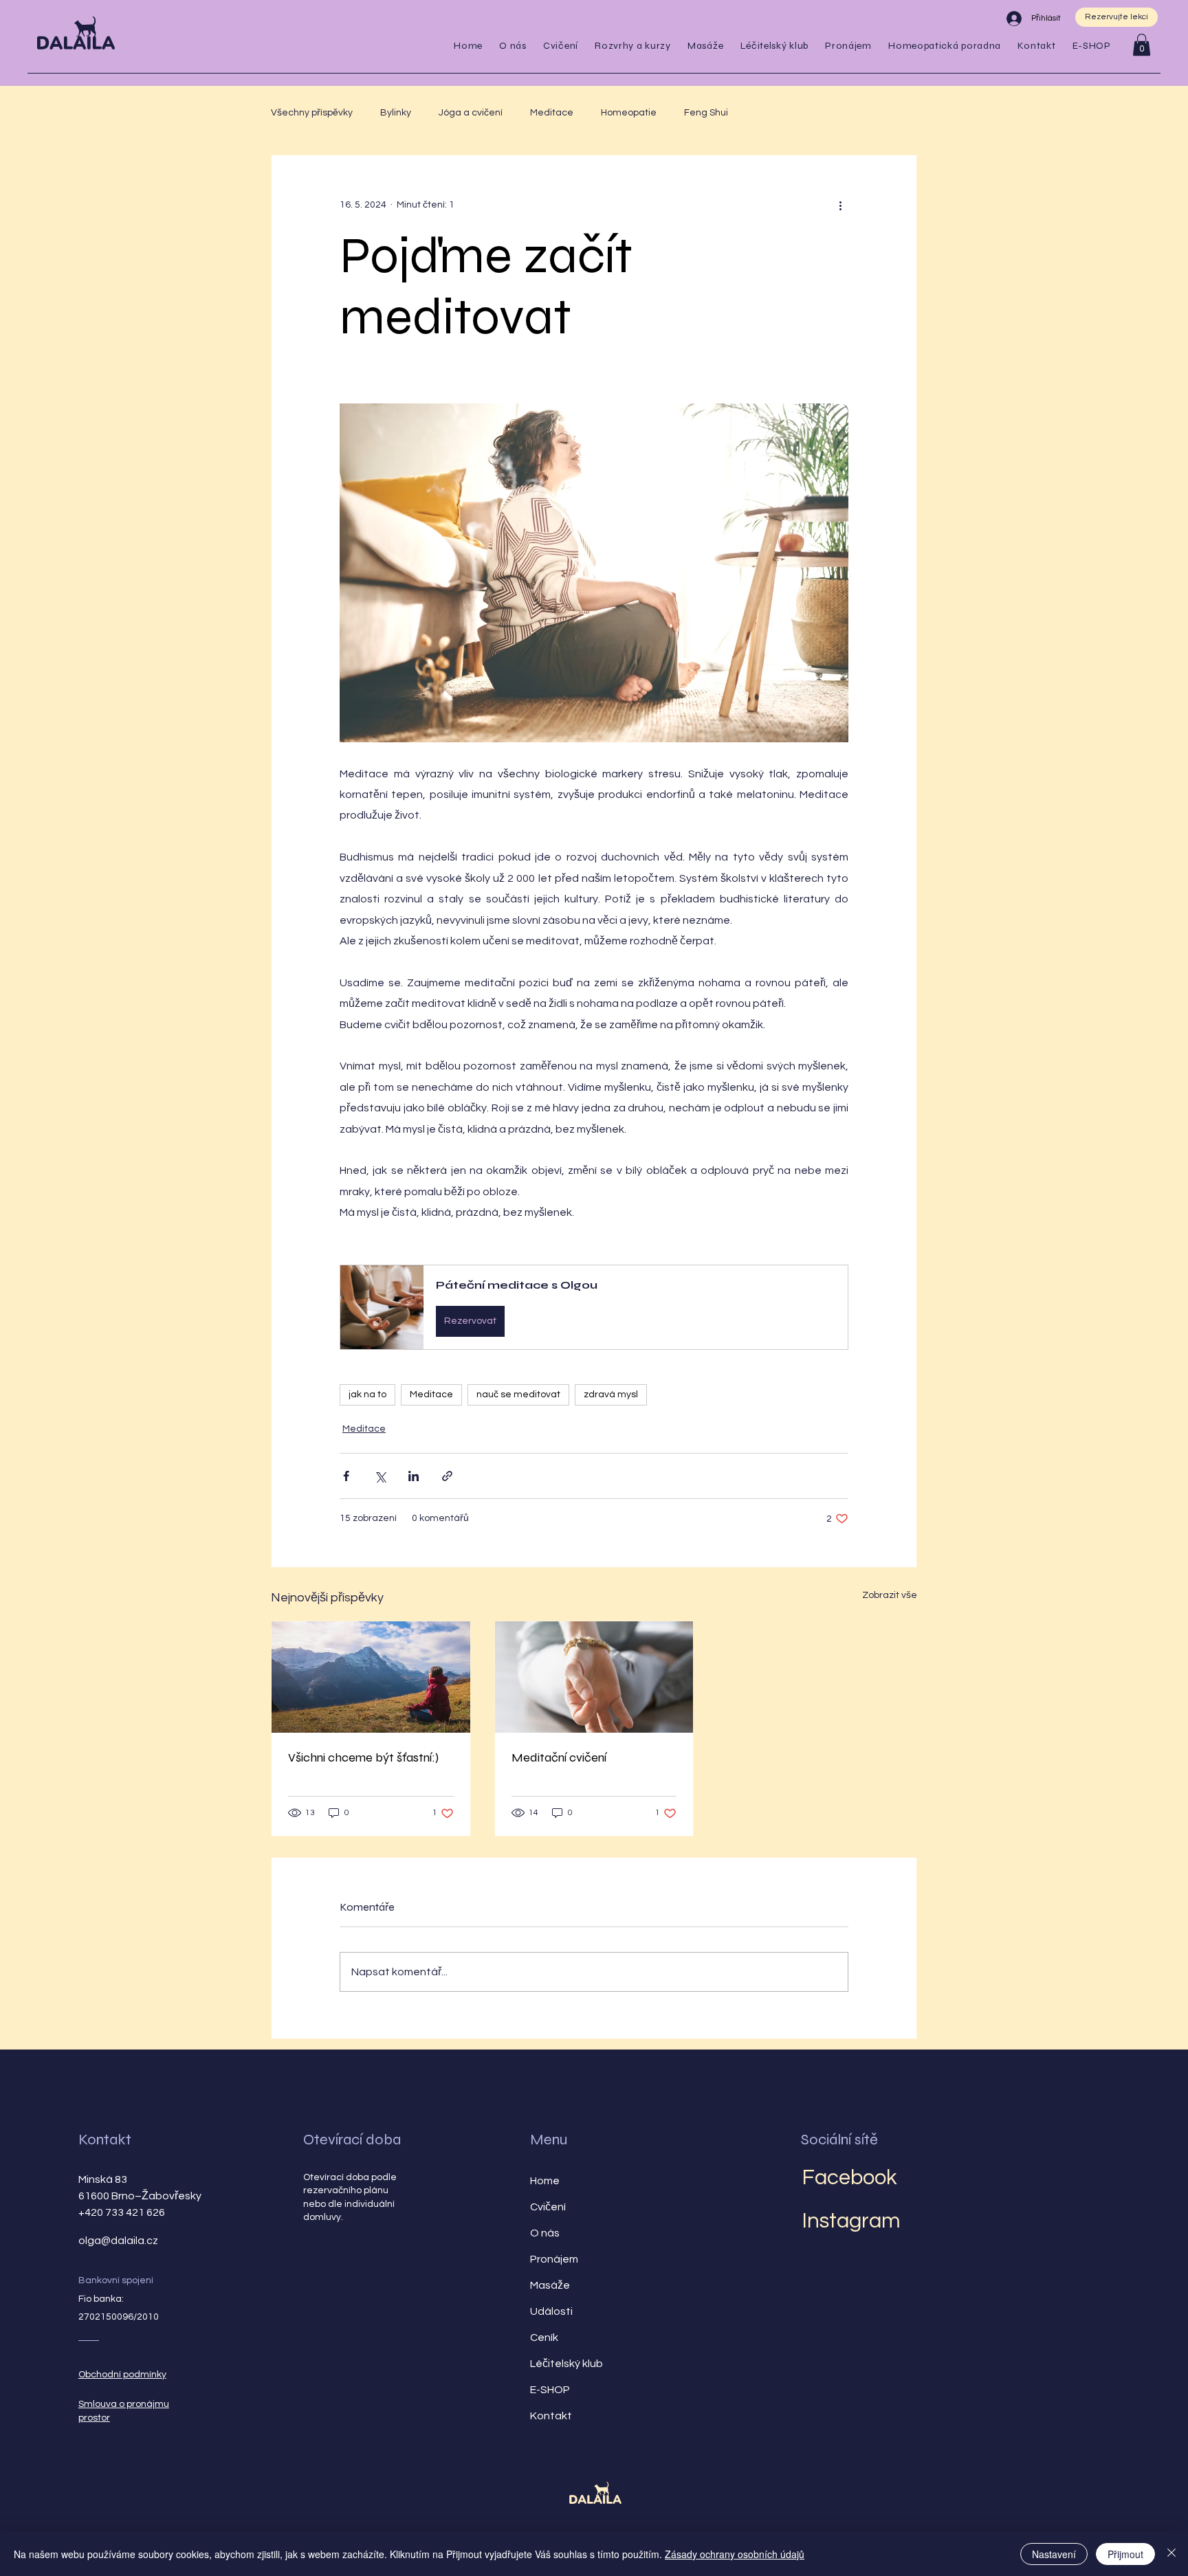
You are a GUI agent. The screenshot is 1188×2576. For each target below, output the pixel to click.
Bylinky (396, 113)
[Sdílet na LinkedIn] (414, 1476)
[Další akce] (840, 205)
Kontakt (105, 2140)
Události (551, 2311)
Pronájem (554, 2259)
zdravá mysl (611, 1395)
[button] (561, 46)
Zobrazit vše (890, 1595)
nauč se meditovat (518, 1395)
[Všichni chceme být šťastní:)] (371, 1677)
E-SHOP (550, 2390)
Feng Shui (706, 113)
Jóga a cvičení (471, 113)
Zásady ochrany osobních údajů (735, 2554)
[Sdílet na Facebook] (346, 1476)
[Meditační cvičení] (594, 1677)
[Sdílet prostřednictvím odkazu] (447, 1476)
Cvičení (548, 2207)
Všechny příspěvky (312, 113)
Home (545, 2181)
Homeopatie (629, 113)
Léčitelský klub (566, 2364)
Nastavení (1054, 2554)
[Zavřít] (1171, 2554)
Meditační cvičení (559, 1757)
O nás (545, 2233)
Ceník (544, 2338)
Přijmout (1125, 2554)
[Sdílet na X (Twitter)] (380, 1476)
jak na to (367, 1395)
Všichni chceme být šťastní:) (363, 1757)
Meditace (552, 113)
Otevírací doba (352, 2140)
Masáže (550, 2285)
